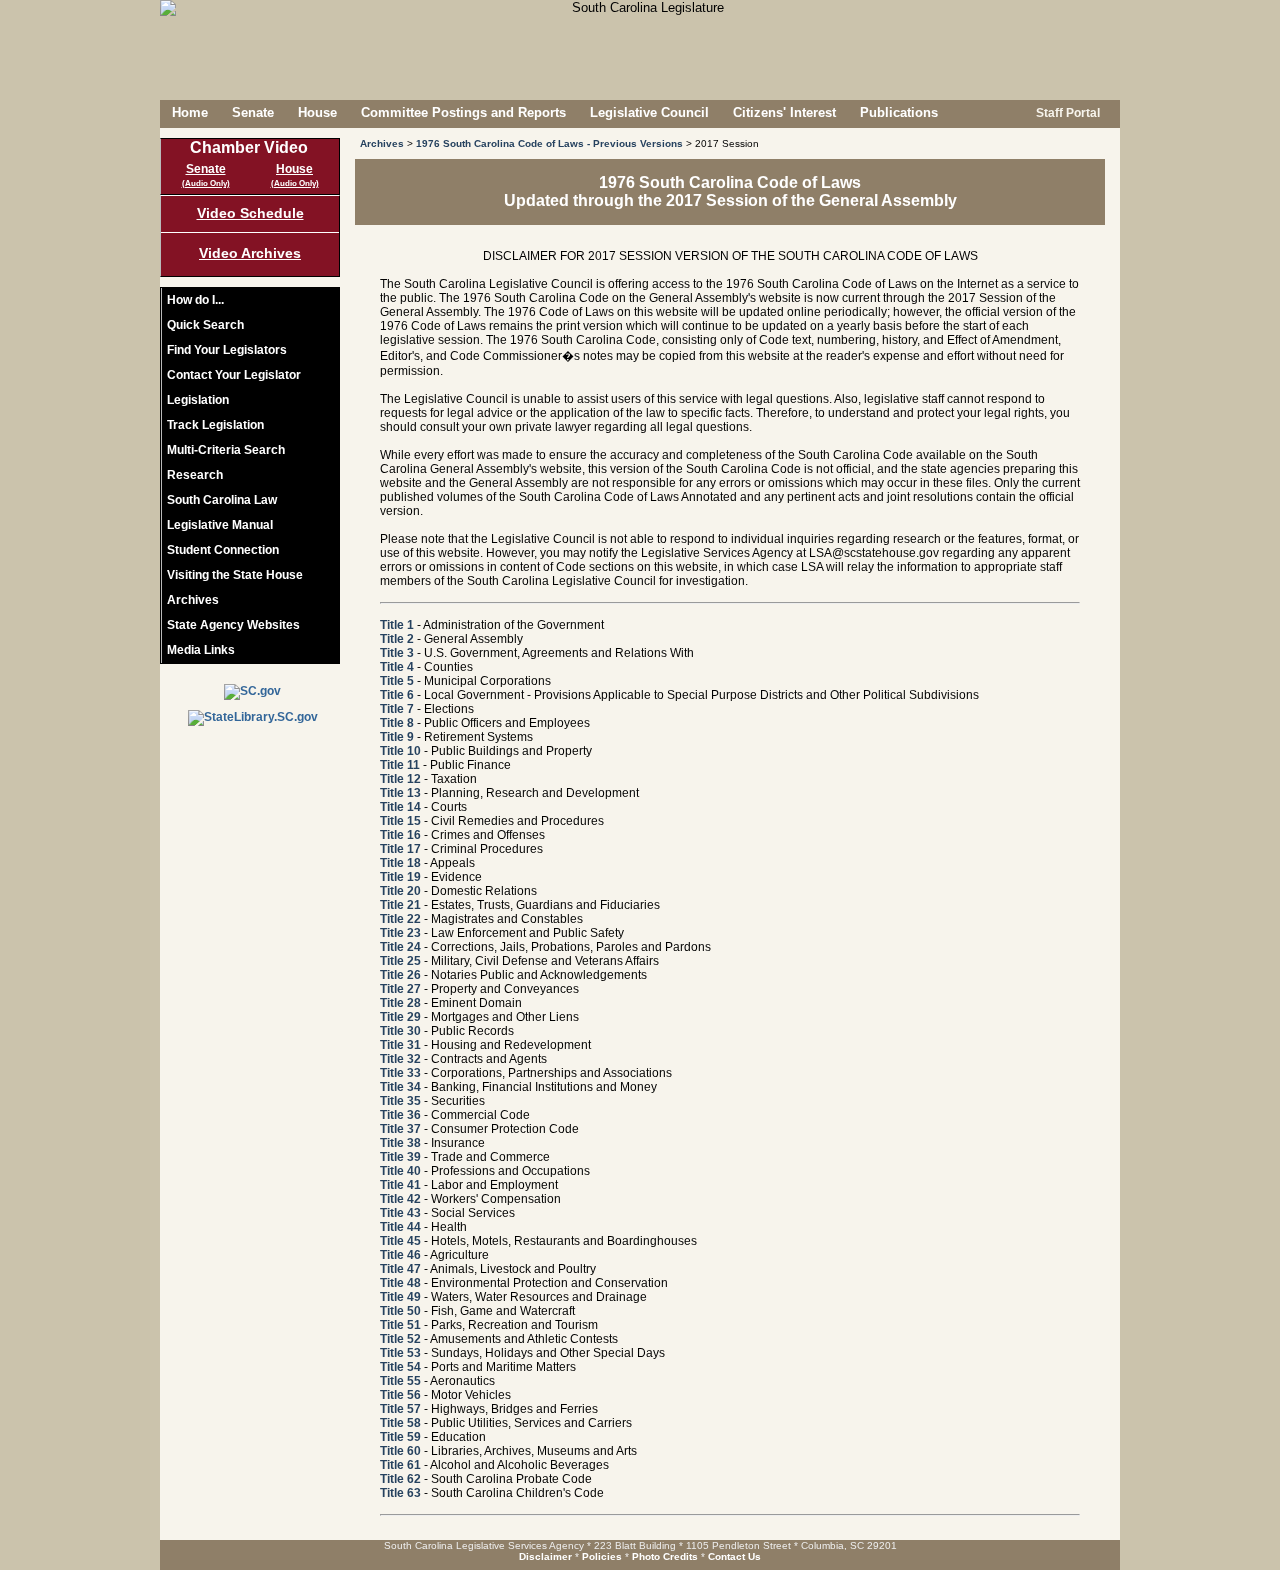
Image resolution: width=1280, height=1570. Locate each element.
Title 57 (400, 1409)
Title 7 (397, 709)
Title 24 (400, 947)
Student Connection (223, 550)
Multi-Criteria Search (226, 450)
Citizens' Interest (784, 112)
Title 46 (400, 1255)
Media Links (201, 650)
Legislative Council (649, 112)
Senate (253, 112)
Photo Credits (665, 1556)
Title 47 (400, 1269)
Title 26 (400, 975)
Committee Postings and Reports (463, 112)
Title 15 (400, 821)
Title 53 (400, 1353)
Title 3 (397, 653)
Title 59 (400, 1437)
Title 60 (400, 1451)
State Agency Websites (233, 625)
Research (195, 475)
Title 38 (400, 1143)
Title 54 (400, 1367)
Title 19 (400, 877)
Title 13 (400, 793)
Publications (899, 112)
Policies (602, 1556)
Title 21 (400, 905)
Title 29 (400, 1017)
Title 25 (400, 961)
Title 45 (400, 1241)
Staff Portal (1066, 113)
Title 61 (400, 1465)
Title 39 (400, 1157)
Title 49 (400, 1297)
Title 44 (400, 1227)
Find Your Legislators (227, 350)
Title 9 (397, 737)
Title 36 (400, 1115)
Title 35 (400, 1101)
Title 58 (400, 1423)
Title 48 (400, 1283)
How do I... (195, 300)
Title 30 (400, 1031)
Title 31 (400, 1045)
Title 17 (400, 849)
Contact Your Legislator (234, 375)
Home (190, 112)
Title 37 (400, 1129)
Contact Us (734, 1556)
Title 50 (400, 1311)
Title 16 (400, 835)
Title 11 (400, 765)
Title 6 (397, 695)
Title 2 (397, 639)
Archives (193, 600)
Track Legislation (215, 425)
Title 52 (400, 1339)
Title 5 (397, 681)
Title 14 (400, 807)
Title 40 (400, 1171)
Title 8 (397, 723)
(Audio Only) (206, 183)
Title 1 (397, 625)
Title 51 (400, 1325)
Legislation (198, 400)
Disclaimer (545, 1556)
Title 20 (400, 891)
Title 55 (400, 1381)
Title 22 (400, 919)
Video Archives (250, 253)
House (317, 112)
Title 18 (400, 863)
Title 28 (400, 1003)
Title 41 (400, 1185)
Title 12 (400, 779)
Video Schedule (250, 213)
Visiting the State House (235, 575)
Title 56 (400, 1395)
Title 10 (400, 751)
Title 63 (400, 1493)
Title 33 (400, 1073)
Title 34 (400, 1087)
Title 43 (400, 1213)
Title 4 (397, 667)
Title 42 (400, 1199)
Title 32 (400, 1059)
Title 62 (400, 1479)
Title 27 (400, 989)
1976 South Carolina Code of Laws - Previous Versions (549, 143)
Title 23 (400, 933)
